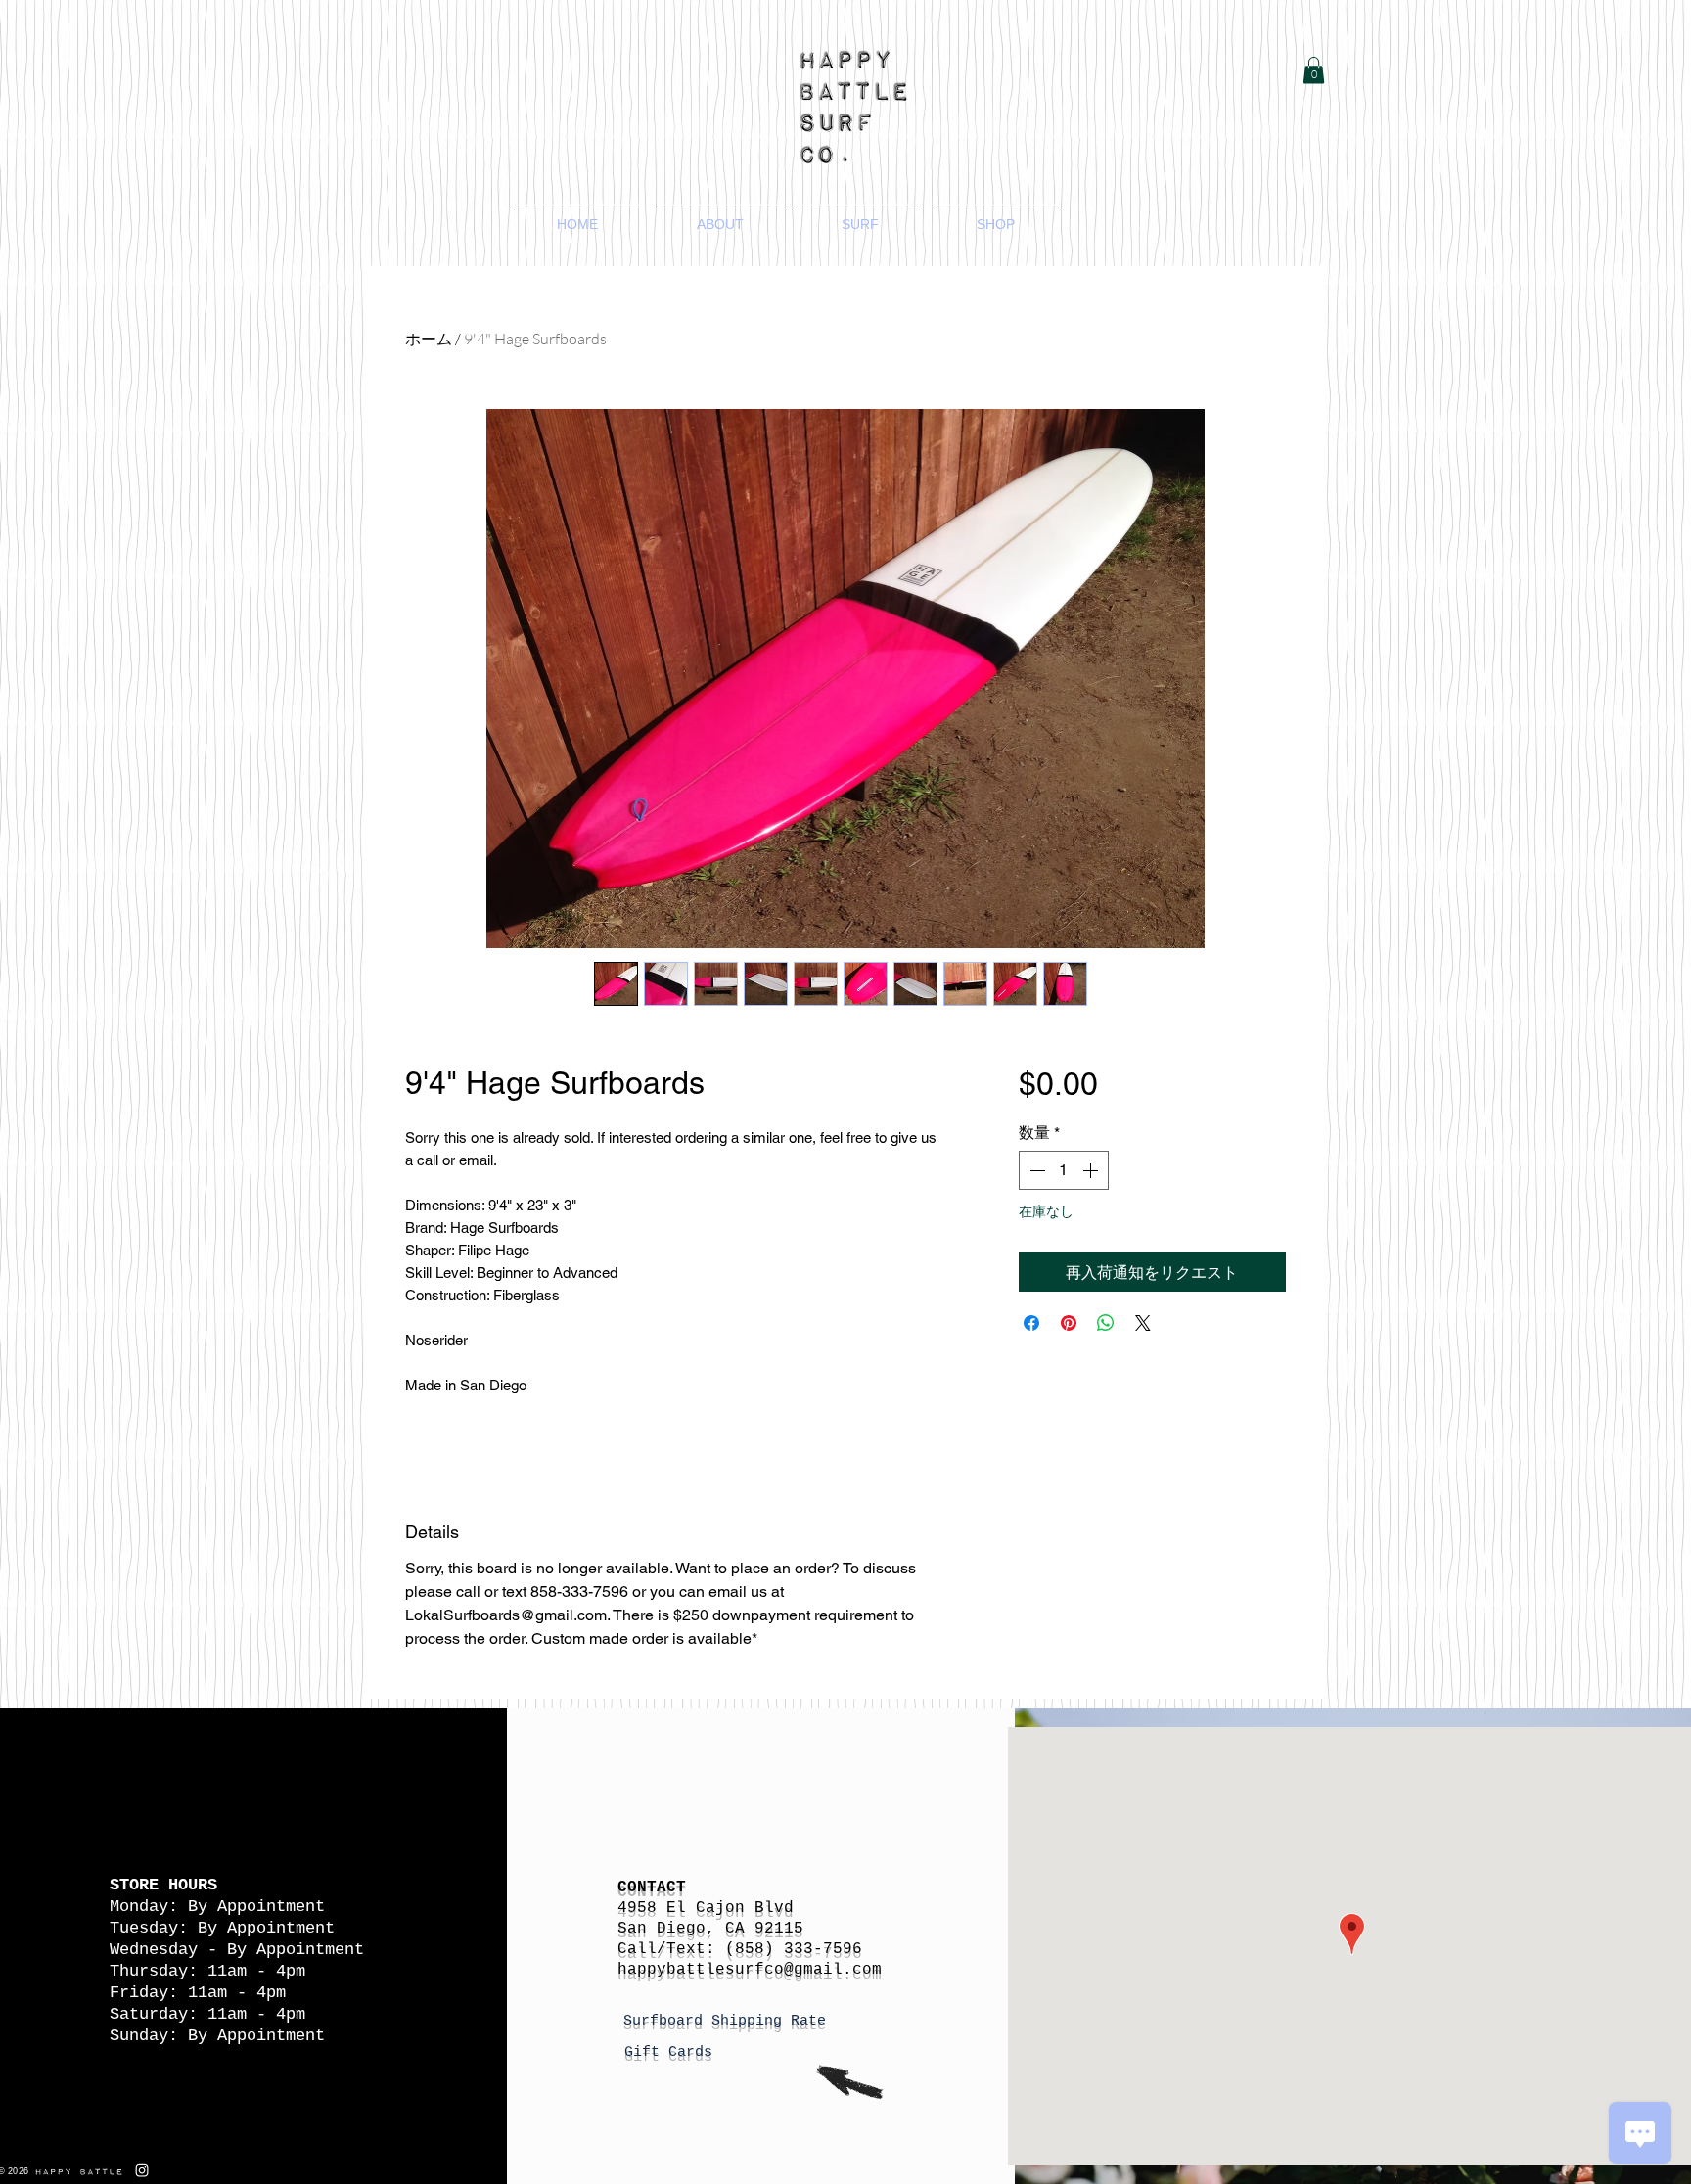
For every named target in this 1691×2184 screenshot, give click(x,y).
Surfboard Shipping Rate (729, 2021)
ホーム (429, 339)
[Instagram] (142, 2170)
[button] (1314, 70)
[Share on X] (1143, 1323)
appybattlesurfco (706, 1970)
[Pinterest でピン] (1069, 1323)
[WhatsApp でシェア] (1106, 1323)
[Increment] (1092, 1170)
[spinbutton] (1064, 1170)
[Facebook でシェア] (1031, 1323)
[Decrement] (1035, 1170)
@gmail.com (833, 1970)
